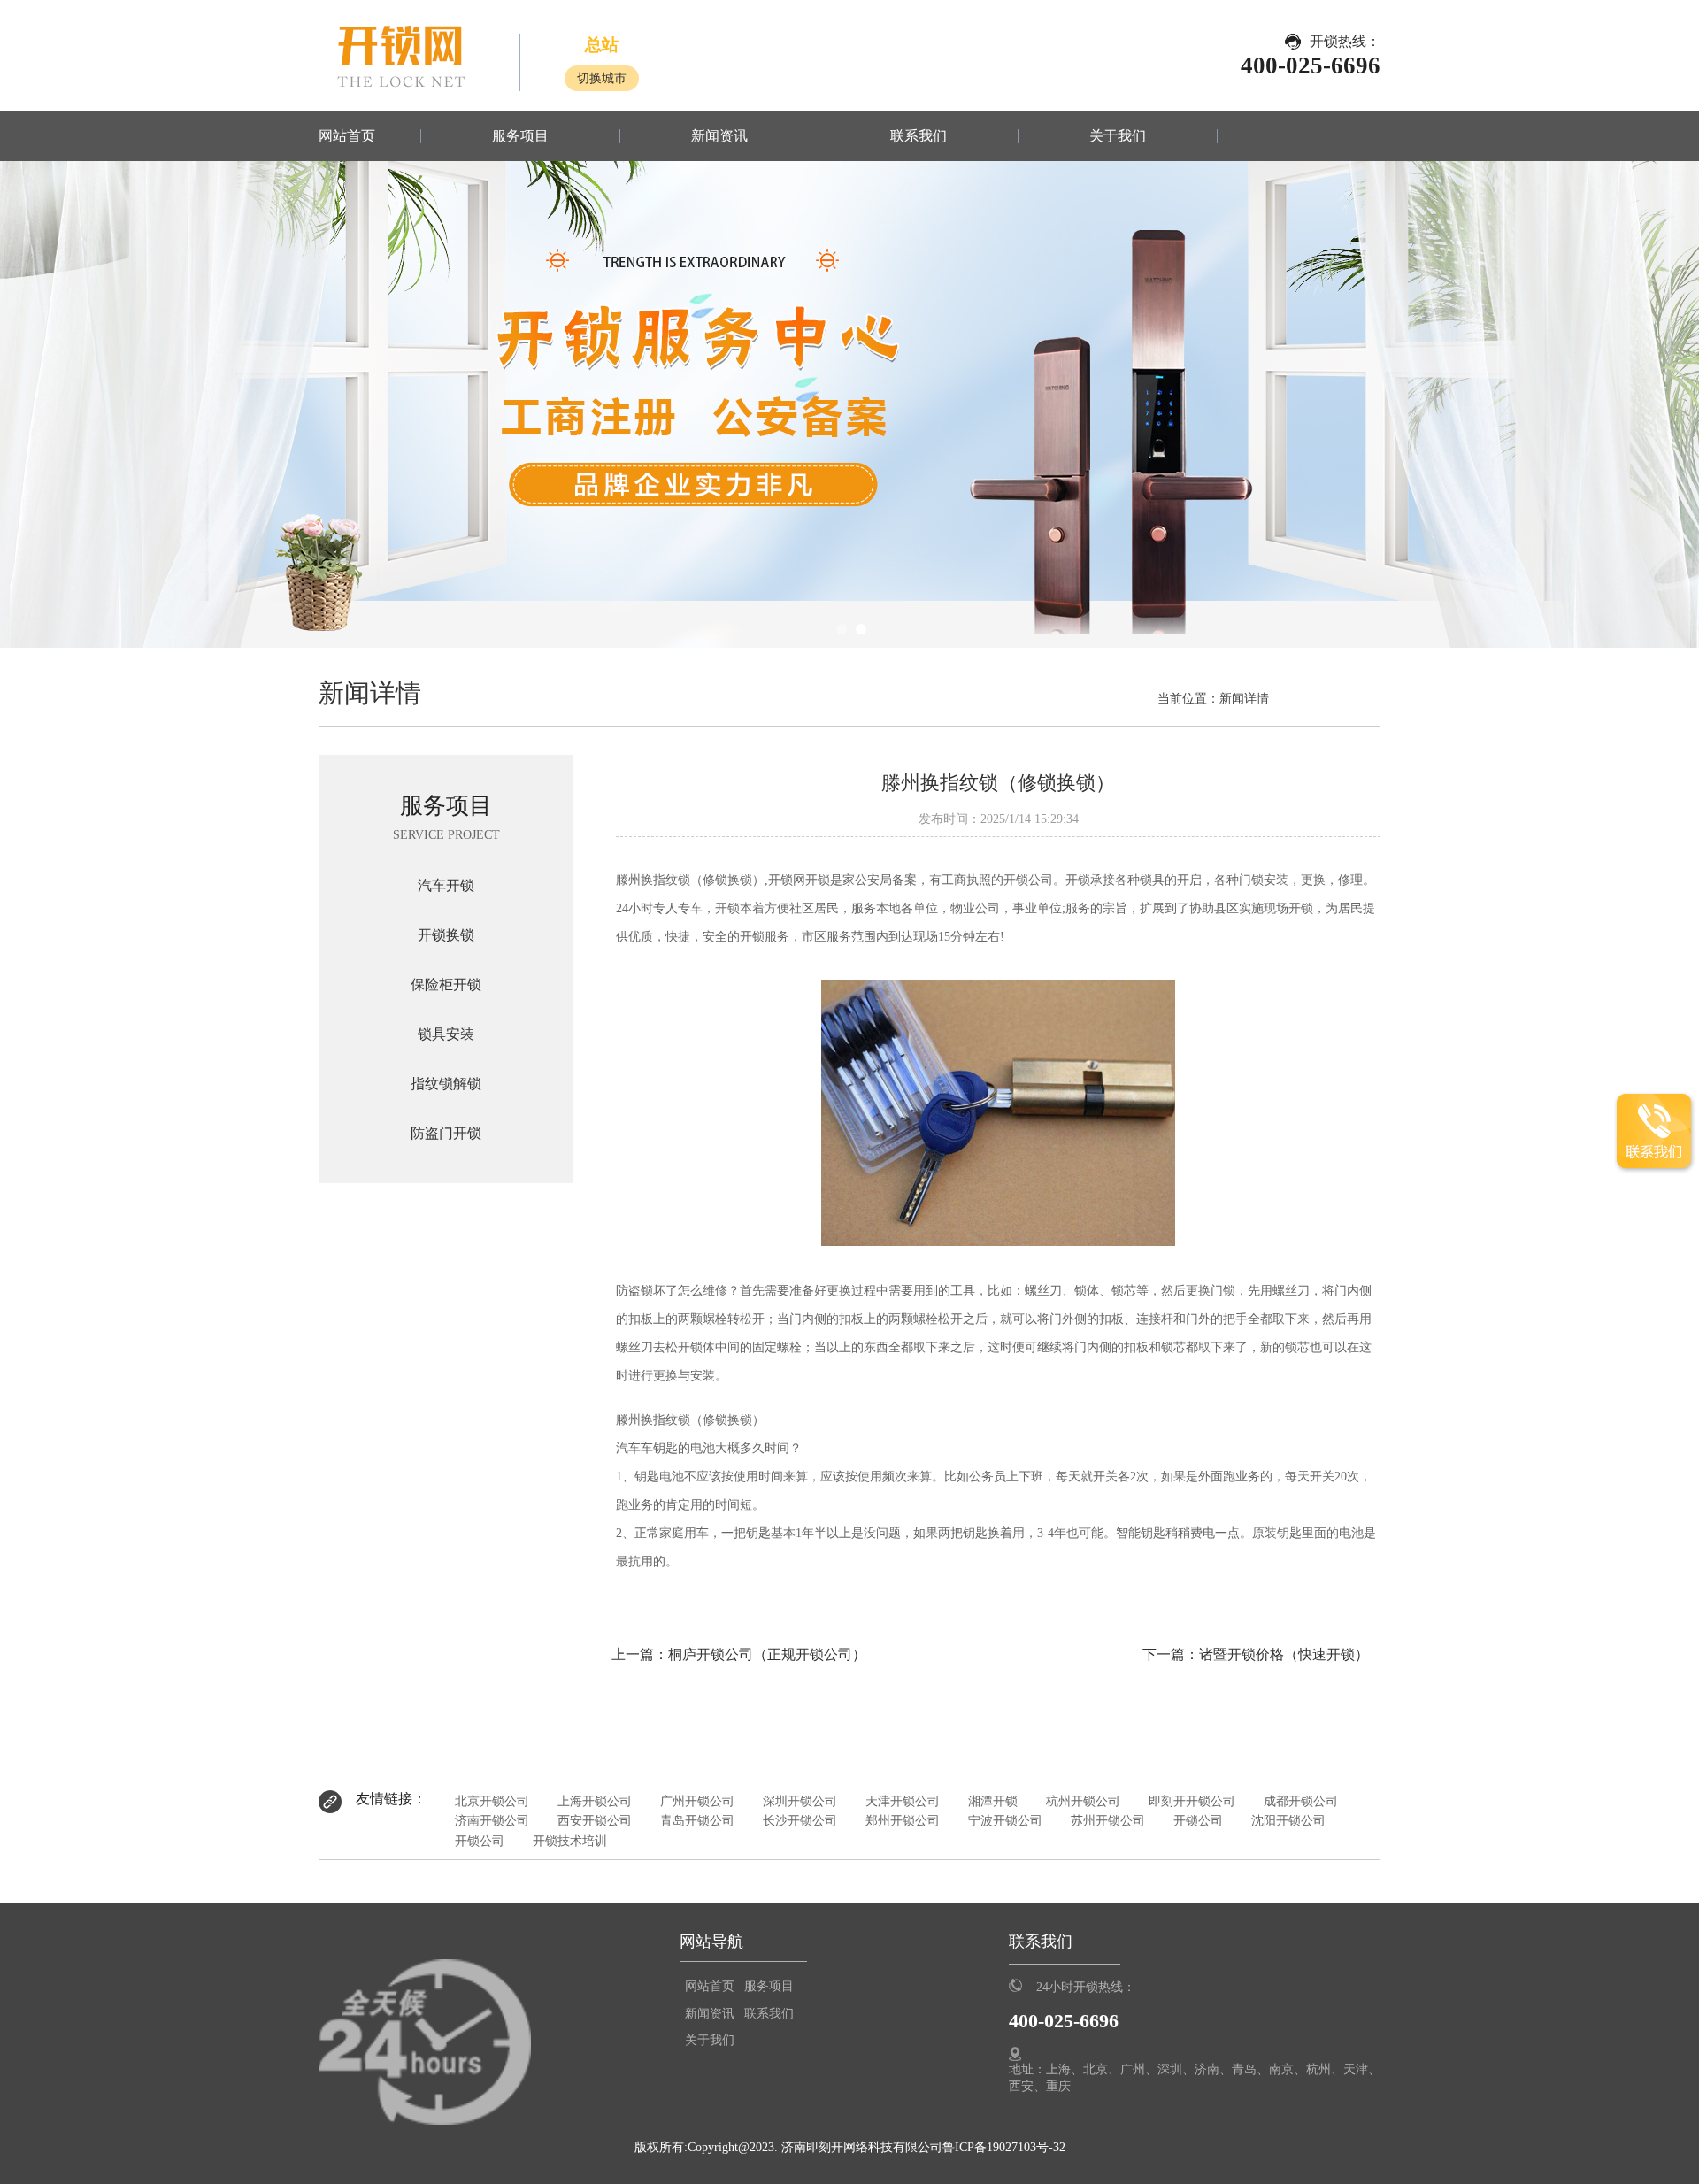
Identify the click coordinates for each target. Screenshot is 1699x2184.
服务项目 (520, 136)
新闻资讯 (719, 136)
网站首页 (347, 136)
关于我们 (1118, 136)
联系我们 (919, 136)
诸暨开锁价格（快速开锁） (1284, 1654)
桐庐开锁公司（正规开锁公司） (767, 1654)
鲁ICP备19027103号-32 (1004, 2147)
